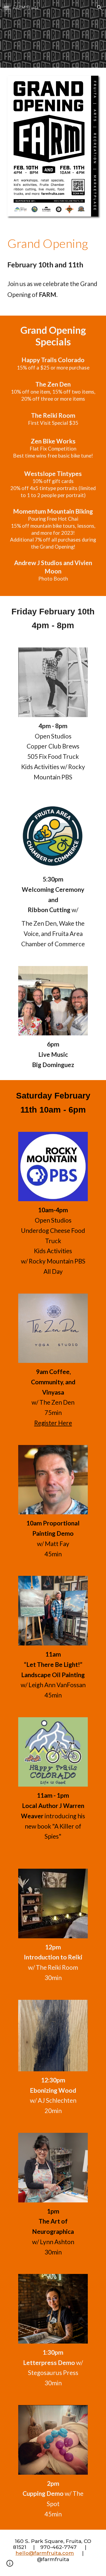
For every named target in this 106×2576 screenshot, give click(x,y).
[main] (53, 243)
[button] (7, 7)
